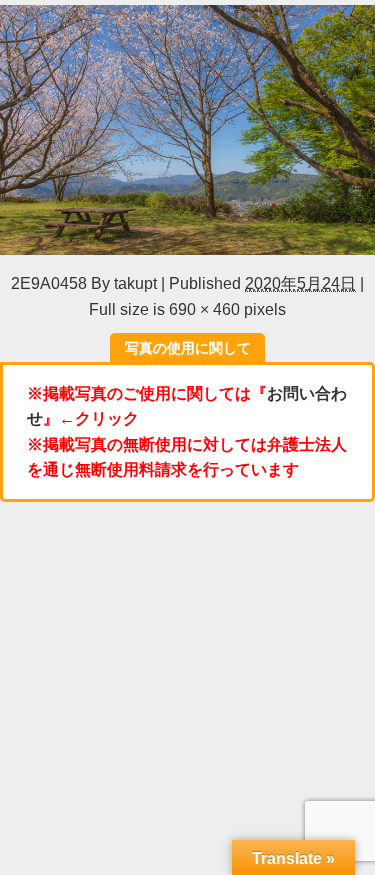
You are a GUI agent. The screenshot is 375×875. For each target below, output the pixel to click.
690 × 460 (204, 309)
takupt (135, 283)
